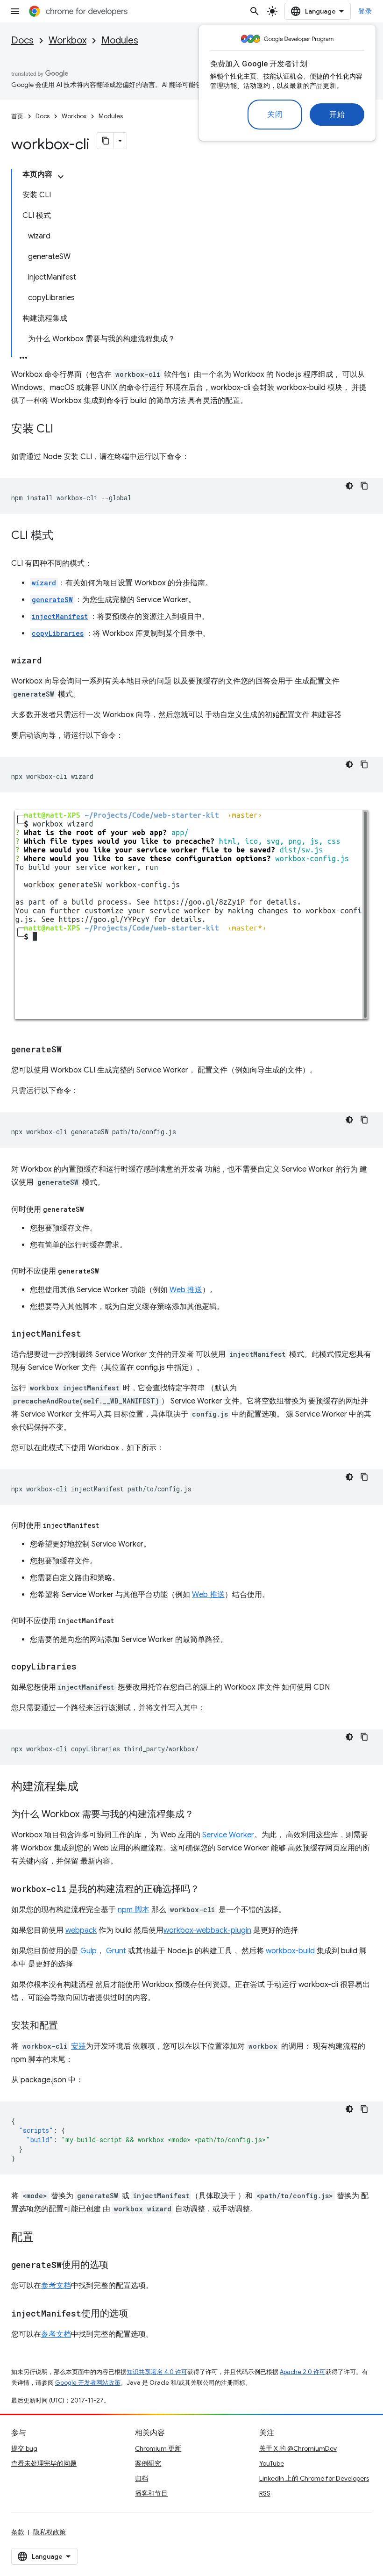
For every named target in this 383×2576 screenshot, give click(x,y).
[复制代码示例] (364, 486)
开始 (337, 115)
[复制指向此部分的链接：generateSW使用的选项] (118, 2266)
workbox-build (290, 1951)
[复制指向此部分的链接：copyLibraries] (86, 1667)
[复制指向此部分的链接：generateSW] (71, 1050)
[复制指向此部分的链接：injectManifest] (91, 1334)
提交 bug (24, 2448)
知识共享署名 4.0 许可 (157, 2372)
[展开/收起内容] (61, 177)
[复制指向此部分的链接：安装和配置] (67, 2026)
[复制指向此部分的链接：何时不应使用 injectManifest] (123, 1621)
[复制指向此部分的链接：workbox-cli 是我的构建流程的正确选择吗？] (209, 1890)
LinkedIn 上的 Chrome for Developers (314, 2478)
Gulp (89, 1951)
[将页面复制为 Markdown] (106, 141)
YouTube (272, 2463)
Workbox (67, 40)
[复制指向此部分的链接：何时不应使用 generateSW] (108, 1271)
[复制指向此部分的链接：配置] (43, 2238)
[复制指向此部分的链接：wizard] (51, 661)
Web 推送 (186, 1290)
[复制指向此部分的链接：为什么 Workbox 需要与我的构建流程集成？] (203, 1815)
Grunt (116, 1951)
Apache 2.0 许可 (303, 2372)
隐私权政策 (50, 2532)
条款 (18, 2532)
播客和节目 (151, 2493)
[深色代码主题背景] (349, 486)
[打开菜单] (15, 11)
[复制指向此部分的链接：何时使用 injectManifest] (108, 1525)
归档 (142, 2478)
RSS (265, 2493)
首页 (17, 116)
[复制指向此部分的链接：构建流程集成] (88, 1787)
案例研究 (148, 2463)
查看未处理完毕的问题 (44, 2463)
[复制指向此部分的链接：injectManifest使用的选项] (137, 2314)
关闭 (275, 115)
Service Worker (228, 1835)
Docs (22, 40)
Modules (120, 40)
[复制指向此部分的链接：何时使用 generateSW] (93, 1209)
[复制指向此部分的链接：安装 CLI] (63, 430)
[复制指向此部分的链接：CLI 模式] (63, 536)
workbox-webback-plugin (207, 1930)
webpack (81, 1930)
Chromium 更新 (158, 2448)
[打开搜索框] (255, 11)
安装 (78, 2046)
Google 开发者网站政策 (88, 2383)
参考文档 (56, 2286)
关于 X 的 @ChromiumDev (298, 2448)
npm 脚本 (134, 1910)
